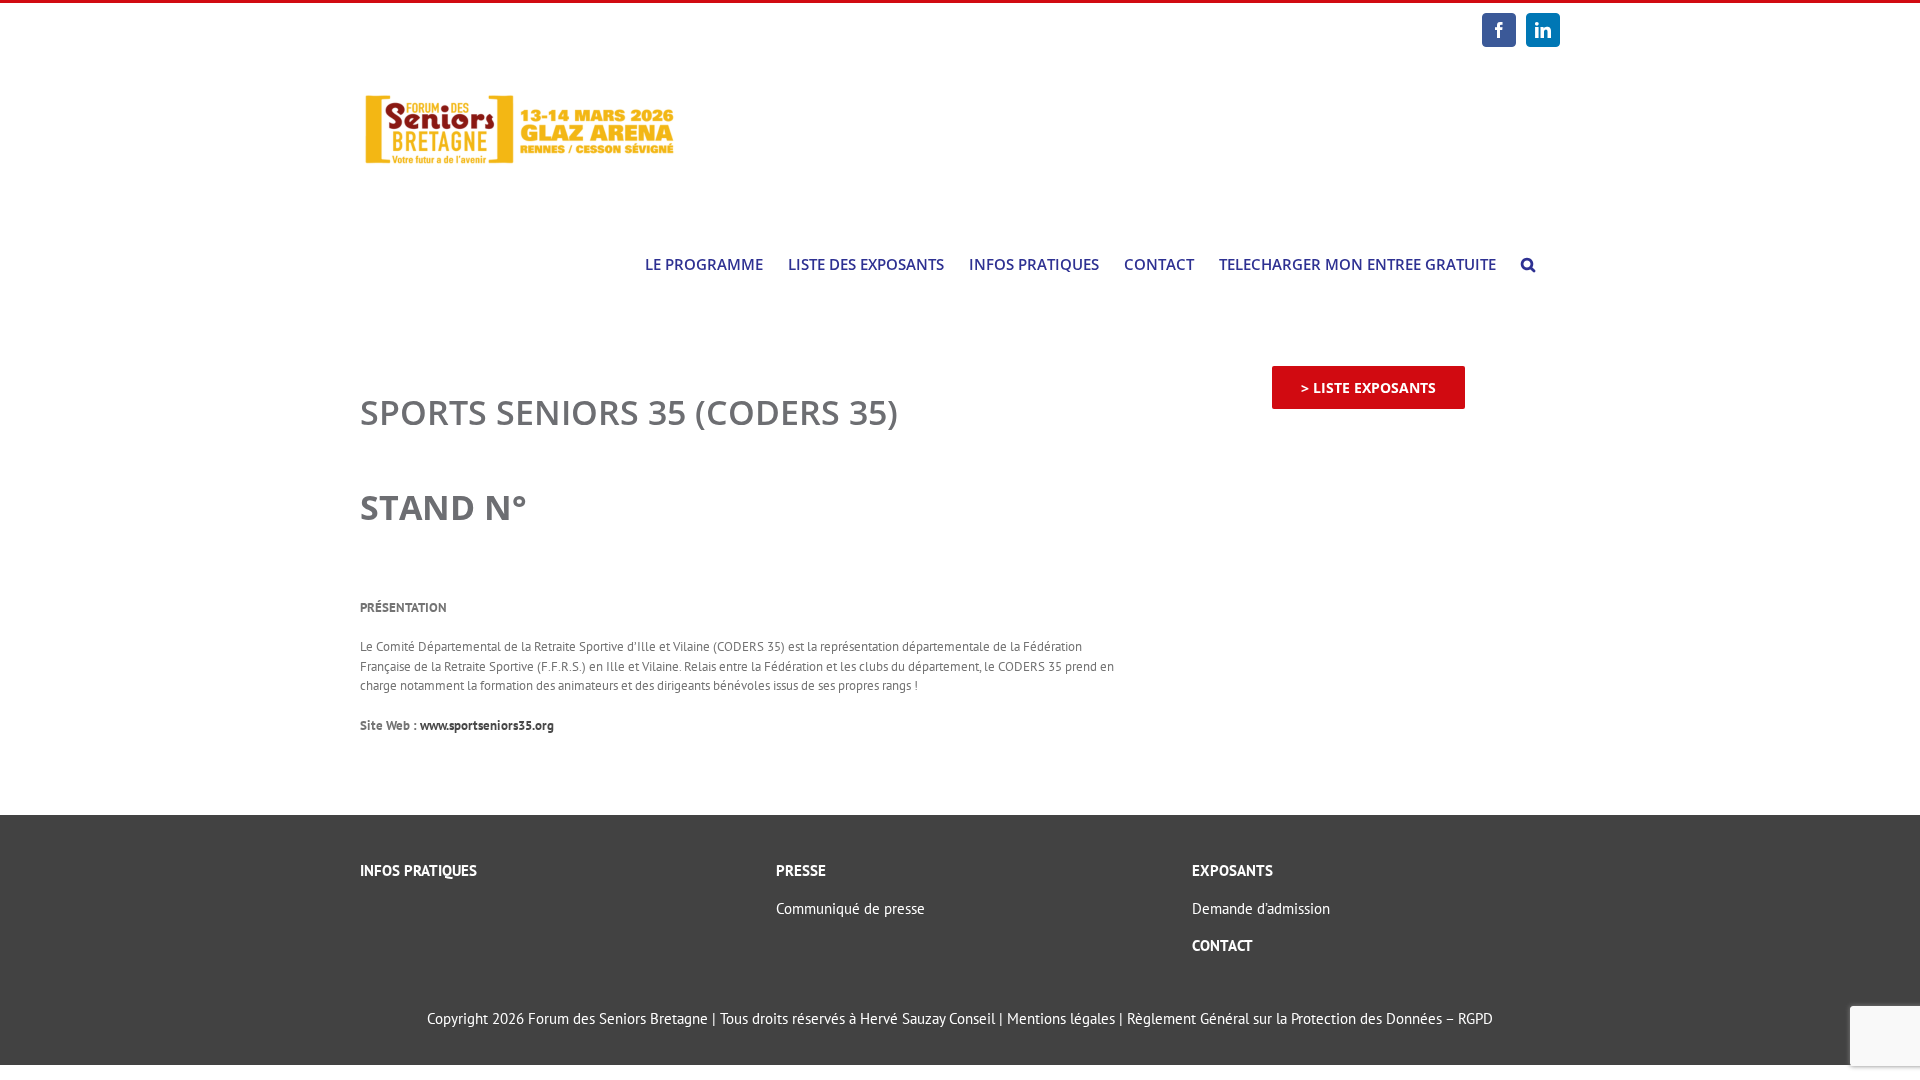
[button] (1528, 264)
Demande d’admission (1261, 908)
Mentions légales (1061, 1018)
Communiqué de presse (850, 908)
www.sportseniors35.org (487, 725)
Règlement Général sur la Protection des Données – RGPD (1310, 1018)
